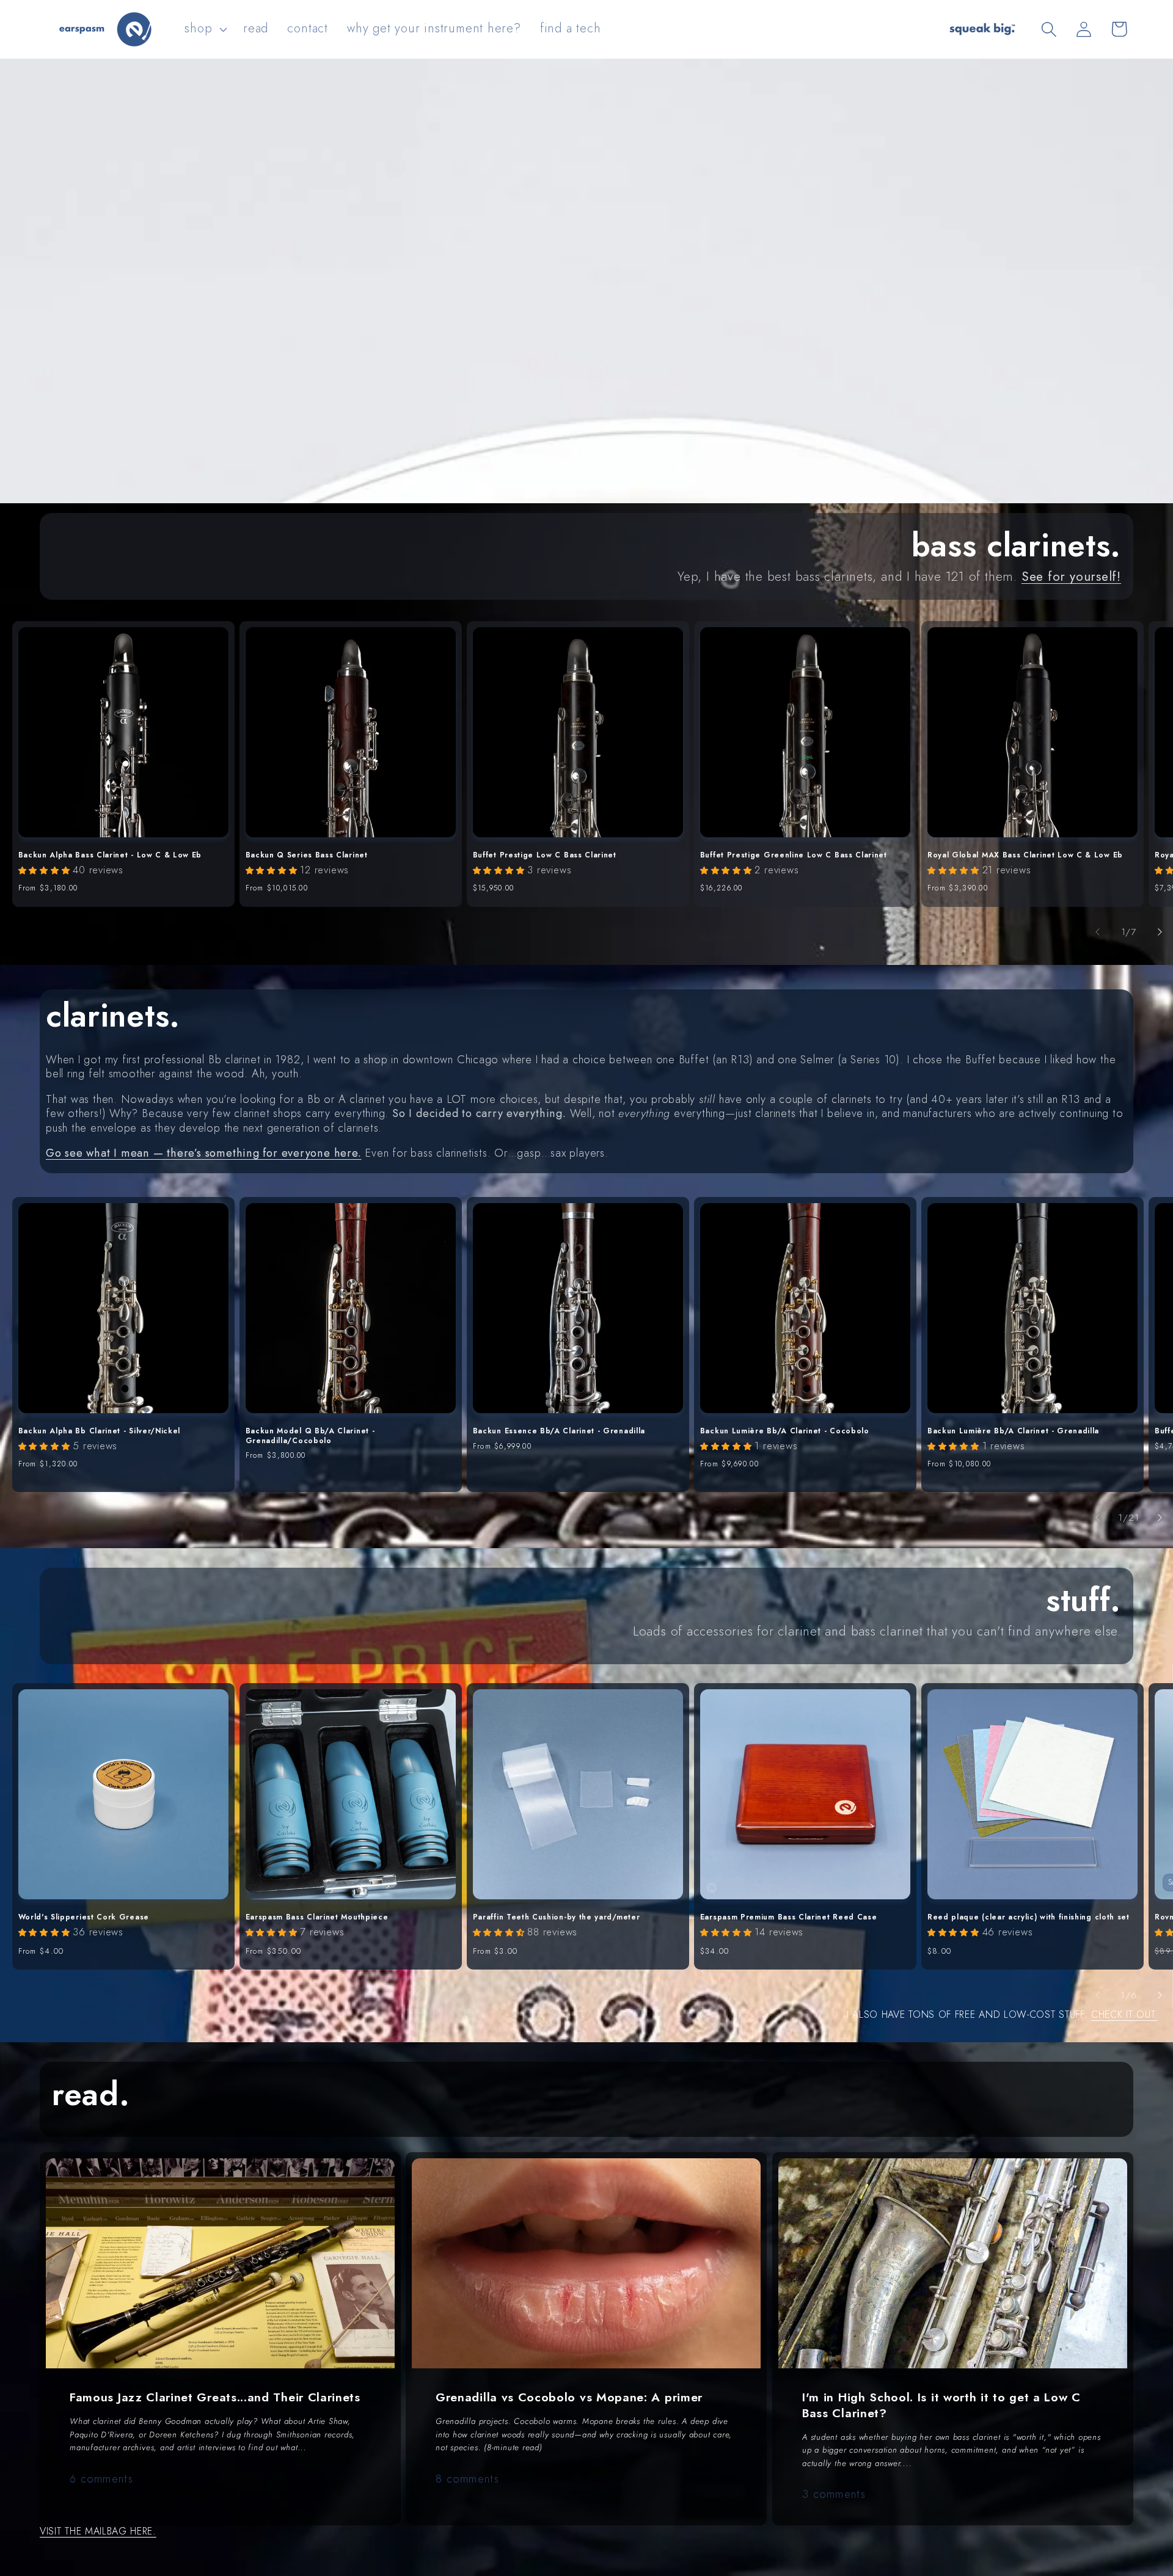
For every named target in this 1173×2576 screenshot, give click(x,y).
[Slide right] (1160, 932)
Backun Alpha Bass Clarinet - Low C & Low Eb (110, 856)
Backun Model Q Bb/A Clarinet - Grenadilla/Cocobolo (310, 1436)
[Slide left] (1098, 932)
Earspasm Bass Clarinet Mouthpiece (317, 1918)
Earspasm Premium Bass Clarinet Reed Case (789, 1918)
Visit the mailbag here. (98, 2531)
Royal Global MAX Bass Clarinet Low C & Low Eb (1025, 856)
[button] (205, 29)
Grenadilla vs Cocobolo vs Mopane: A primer (569, 2397)
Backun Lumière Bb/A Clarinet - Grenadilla (1013, 1432)
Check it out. (1124, 2014)
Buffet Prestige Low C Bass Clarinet (545, 856)
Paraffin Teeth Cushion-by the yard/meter (557, 1918)
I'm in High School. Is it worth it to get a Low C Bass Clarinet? (941, 2405)
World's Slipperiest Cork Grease (84, 1918)
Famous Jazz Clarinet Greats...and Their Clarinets (215, 2397)
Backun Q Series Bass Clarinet (307, 856)
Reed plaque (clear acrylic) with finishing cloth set (1029, 1918)
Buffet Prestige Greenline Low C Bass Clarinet (794, 856)
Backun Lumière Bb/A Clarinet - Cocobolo (785, 1432)
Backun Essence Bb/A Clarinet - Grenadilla (559, 1432)
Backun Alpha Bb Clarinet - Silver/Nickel (100, 1432)
